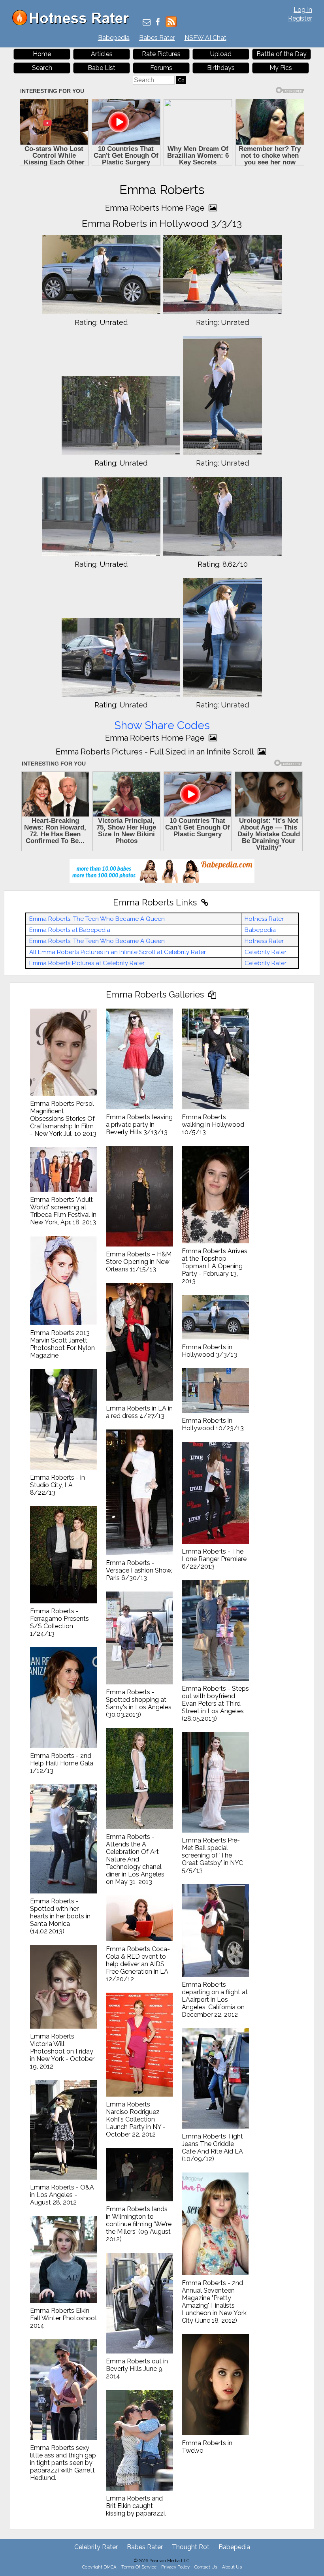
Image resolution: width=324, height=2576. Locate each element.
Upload (221, 54)
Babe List (102, 68)
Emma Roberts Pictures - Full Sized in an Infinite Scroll (156, 752)
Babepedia (114, 38)
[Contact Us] (147, 23)
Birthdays (221, 68)
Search (42, 68)
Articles (102, 54)
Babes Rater (157, 38)
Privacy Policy (175, 2567)
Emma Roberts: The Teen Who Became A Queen (97, 919)
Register (300, 18)
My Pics (281, 68)
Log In (303, 10)
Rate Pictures (161, 54)
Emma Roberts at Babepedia (70, 930)
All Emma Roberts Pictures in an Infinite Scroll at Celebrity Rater (118, 952)
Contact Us (206, 2567)
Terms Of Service (139, 2567)
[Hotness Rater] (73, 24)
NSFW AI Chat (205, 38)
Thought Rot (191, 2547)
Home (42, 54)
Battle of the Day (282, 54)
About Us (232, 2567)
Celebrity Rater (266, 952)
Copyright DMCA (99, 2567)
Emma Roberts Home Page (156, 208)
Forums (161, 68)
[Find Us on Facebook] (158, 23)
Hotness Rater (264, 919)
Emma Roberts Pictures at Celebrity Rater (87, 963)
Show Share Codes (162, 725)
